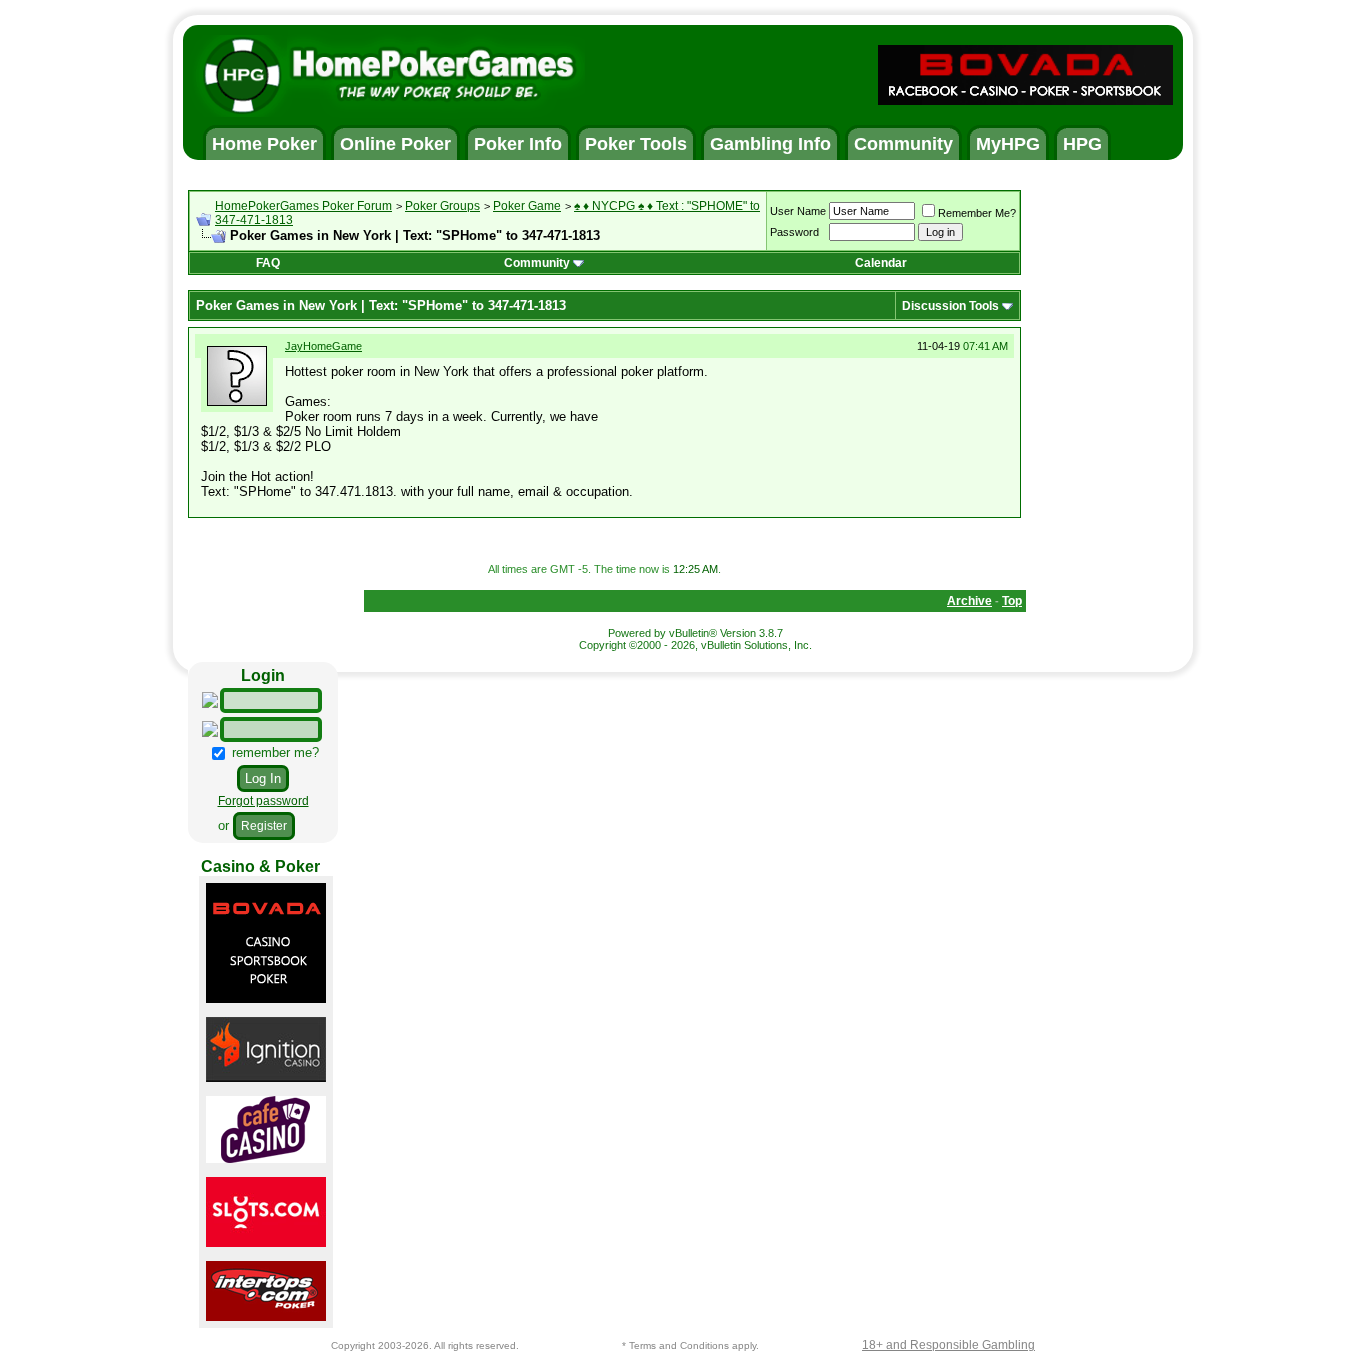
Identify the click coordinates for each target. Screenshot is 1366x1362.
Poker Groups (442, 206)
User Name (798, 211)
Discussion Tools (950, 306)
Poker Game (527, 206)
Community (537, 263)
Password (794, 232)
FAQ (268, 263)
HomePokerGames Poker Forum (303, 206)
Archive (969, 601)
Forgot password (263, 801)
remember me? (273, 752)
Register (264, 826)
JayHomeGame (323, 346)
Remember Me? (977, 213)
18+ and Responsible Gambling (948, 1345)
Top (1012, 601)
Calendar (881, 263)
